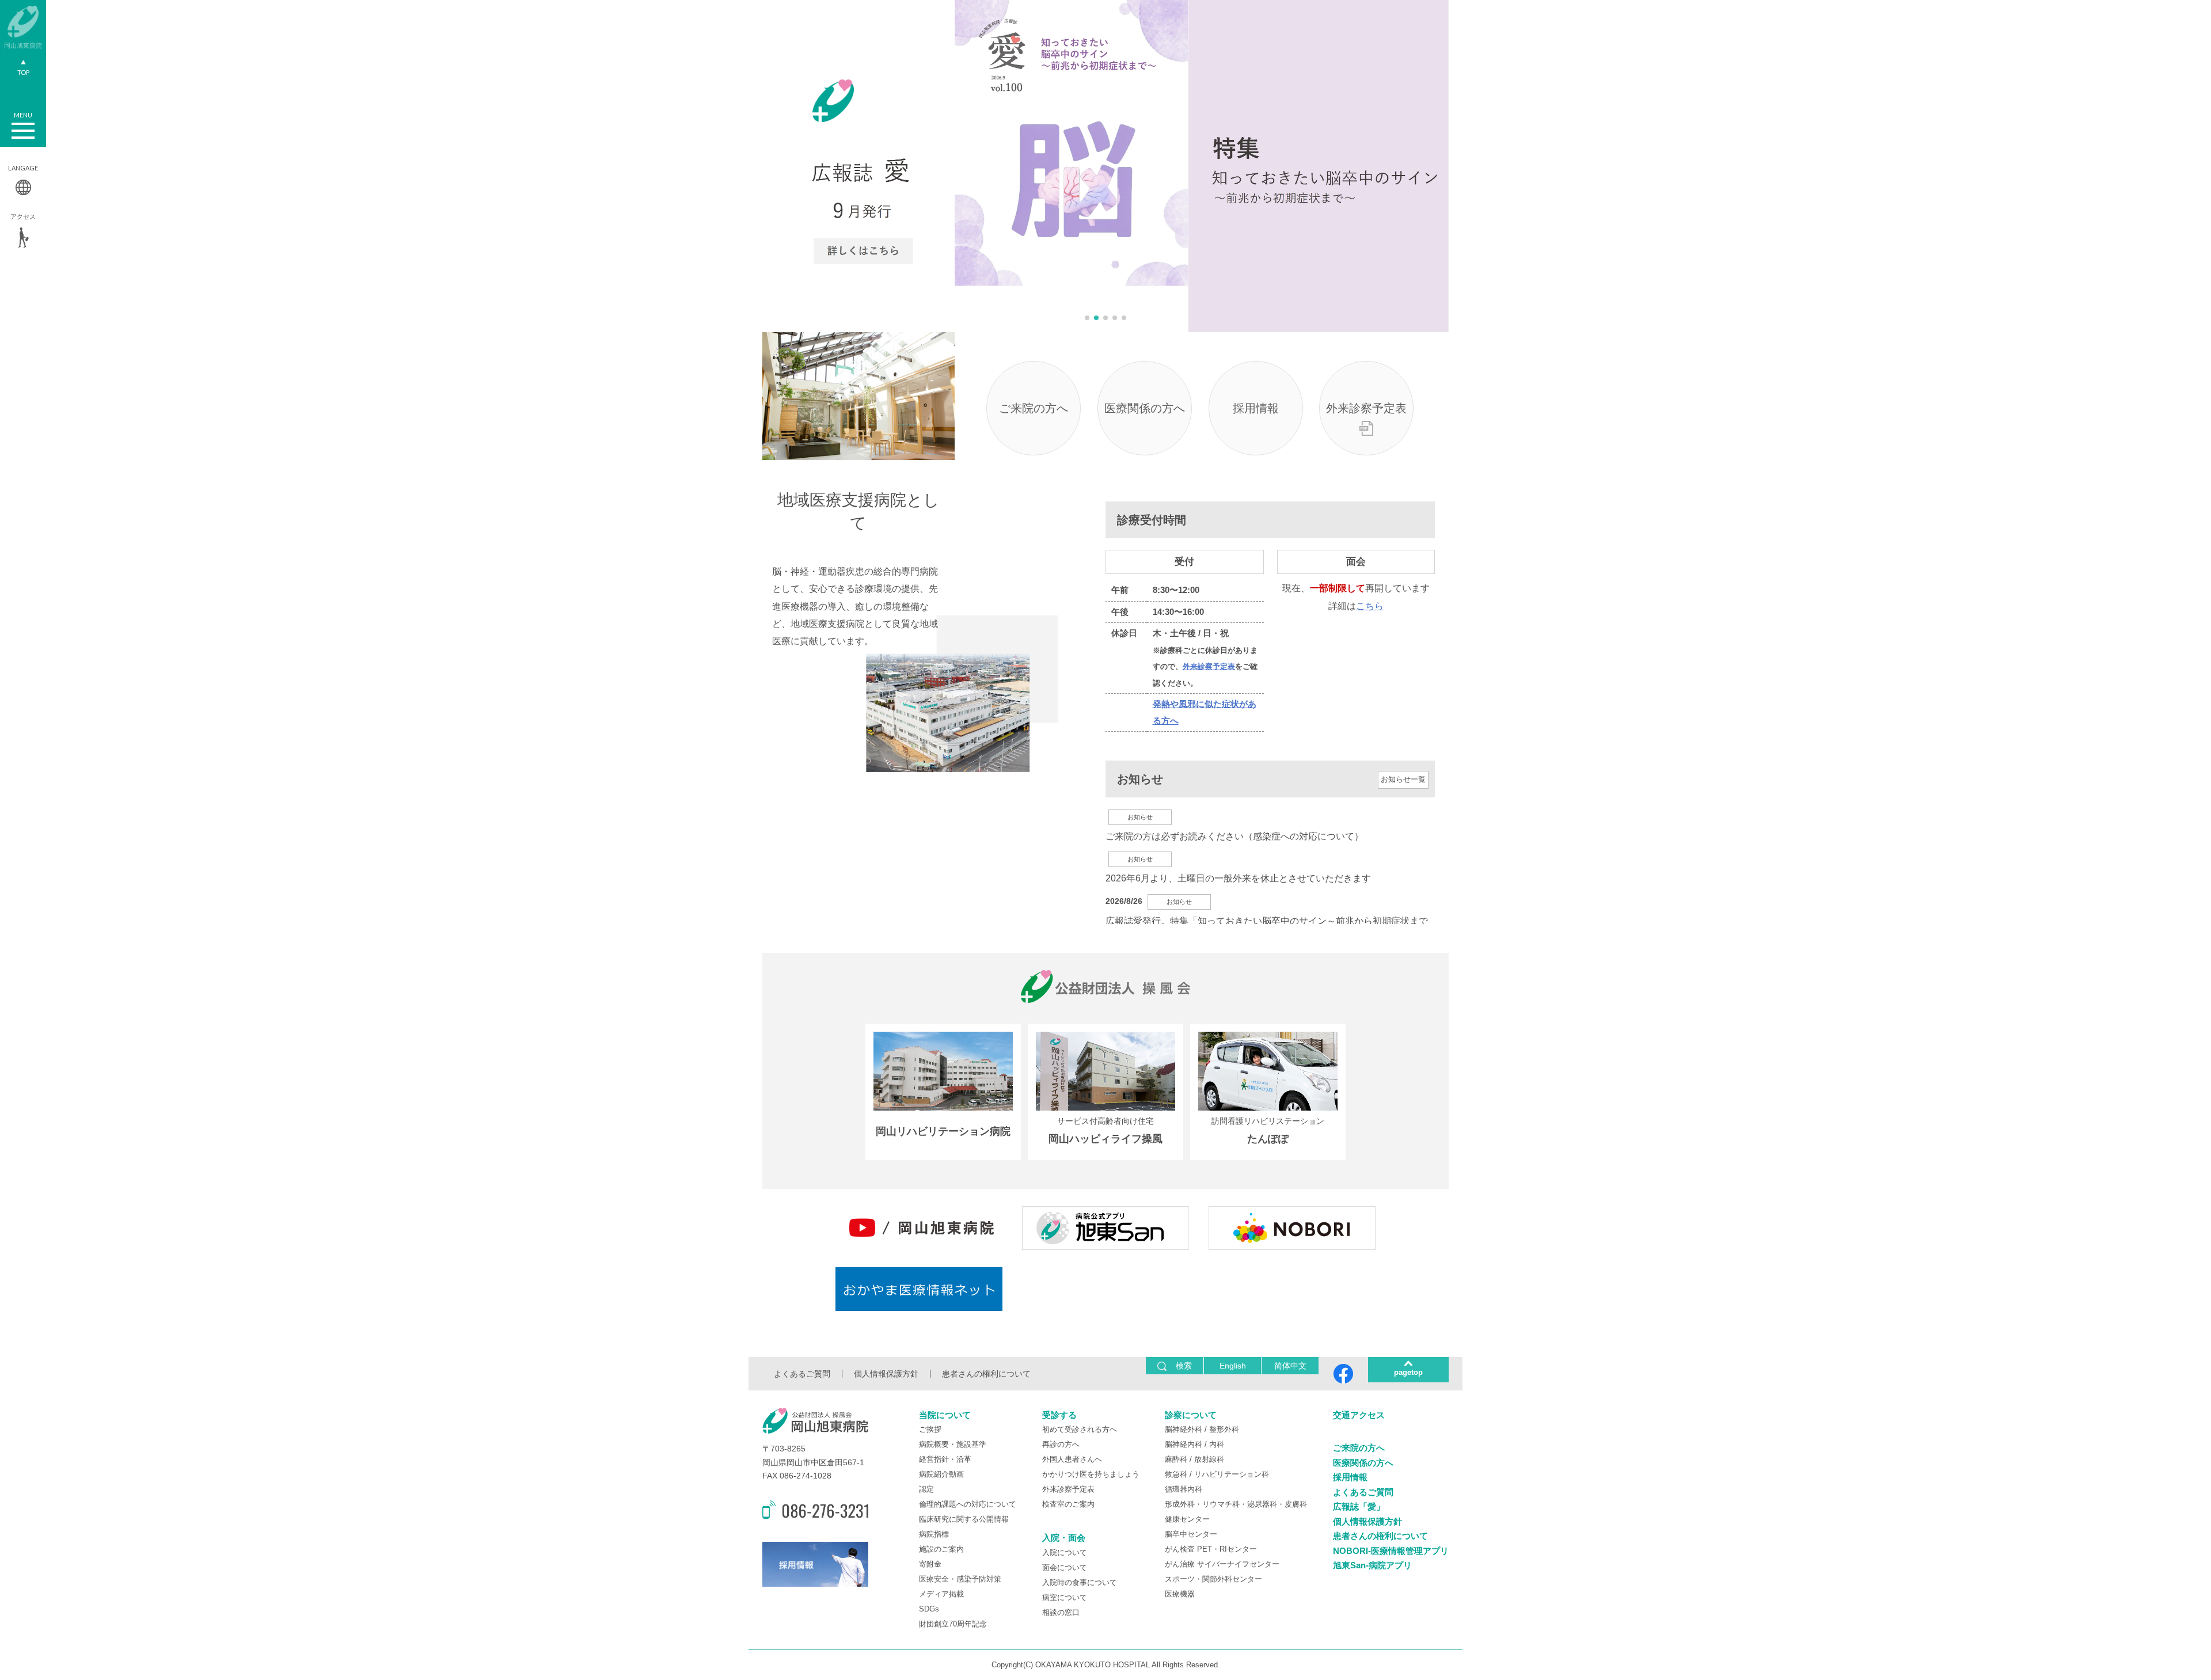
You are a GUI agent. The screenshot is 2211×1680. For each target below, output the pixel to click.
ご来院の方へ (1034, 408)
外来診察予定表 (1366, 408)
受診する (1059, 1415)
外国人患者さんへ (1072, 1459)
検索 (1184, 1366)
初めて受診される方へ (1080, 1429)
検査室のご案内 (1068, 1504)
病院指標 (934, 1534)
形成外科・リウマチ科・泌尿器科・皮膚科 (1236, 1504)
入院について (1065, 1552)
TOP (23, 72)
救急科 (1176, 1474)
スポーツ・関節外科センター (1213, 1579)
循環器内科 (1184, 1489)
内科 (1217, 1444)
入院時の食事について (1080, 1582)
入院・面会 (1064, 1538)
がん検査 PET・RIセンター (1211, 1549)
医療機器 (1180, 1594)
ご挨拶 (930, 1429)
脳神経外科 (1184, 1429)
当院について (945, 1415)
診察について (1191, 1415)
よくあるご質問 (802, 1374)
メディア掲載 (941, 1594)
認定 (926, 1489)
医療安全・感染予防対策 (960, 1579)
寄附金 (930, 1564)
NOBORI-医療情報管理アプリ (1391, 1551)
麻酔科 (1176, 1459)
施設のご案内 (941, 1549)
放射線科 (1209, 1459)
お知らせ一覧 (1403, 779)
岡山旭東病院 (23, 45)
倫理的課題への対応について (968, 1504)
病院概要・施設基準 (953, 1444)
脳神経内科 (1184, 1444)
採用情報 (1256, 408)
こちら (1370, 606)
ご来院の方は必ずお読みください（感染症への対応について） (1234, 836)
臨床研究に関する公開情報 (964, 1519)
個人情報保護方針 (886, 1374)
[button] (1087, 318)
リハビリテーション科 (1232, 1474)
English (1233, 1366)
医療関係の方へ (1145, 408)
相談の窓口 (1061, 1612)
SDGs (929, 1609)
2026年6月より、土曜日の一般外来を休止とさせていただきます (1238, 878)
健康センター (1187, 1519)
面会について (1065, 1567)
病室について (1065, 1597)
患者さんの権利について (986, 1374)
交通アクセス (1359, 1415)
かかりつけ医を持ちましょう (1091, 1474)
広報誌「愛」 (1359, 1506)
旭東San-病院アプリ (1372, 1565)
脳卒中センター (1191, 1534)
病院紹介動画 (941, 1474)
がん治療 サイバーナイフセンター (1222, 1564)
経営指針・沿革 (945, 1459)
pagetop (1408, 1372)
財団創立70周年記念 (953, 1624)
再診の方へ (1061, 1444)
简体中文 (1290, 1366)
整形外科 (1224, 1429)
